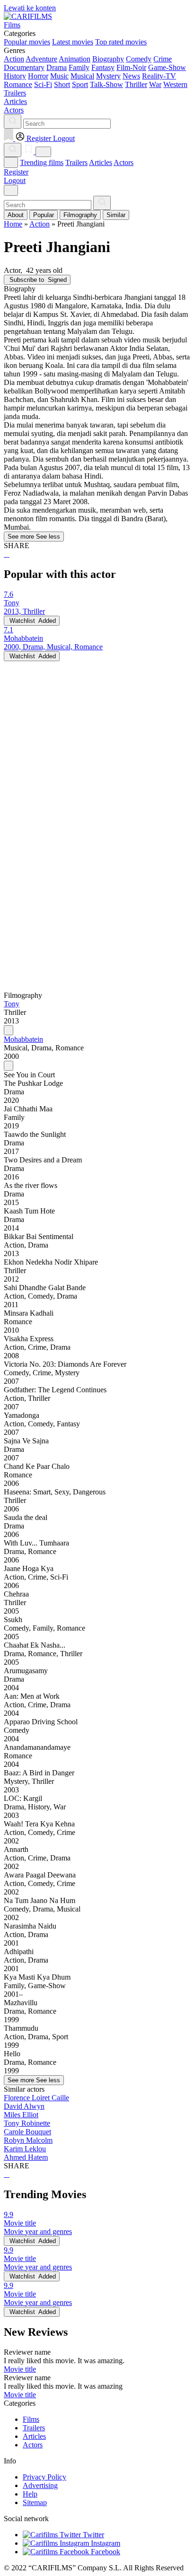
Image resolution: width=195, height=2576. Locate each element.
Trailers (76, 162)
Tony (12, 1004)
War (155, 84)
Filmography (80, 215)
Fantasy (103, 67)
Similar (116, 215)
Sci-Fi (43, 84)
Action (14, 59)
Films (31, 2419)
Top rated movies (121, 42)
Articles (101, 162)
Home (13, 224)
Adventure (41, 59)
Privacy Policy (44, 2477)
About (16, 215)
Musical (82, 76)
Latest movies (73, 42)
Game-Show (167, 67)
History (15, 76)
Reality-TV (159, 76)
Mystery (108, 76)
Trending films (42, 162)
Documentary (24, 67)
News (131, 76)
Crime (163, 59)
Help (30, 2494)
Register (16, 172)
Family (79, 67)
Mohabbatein (23, 1039)
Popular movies (27, 42)
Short (62, 84)
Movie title (20, 2369)
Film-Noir (131, 67)
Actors (124, 162)
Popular (44, 215)
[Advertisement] (97, 759)
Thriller (136, 84)
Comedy (139, 59)
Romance (18, 84)
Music (59, 76)
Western (175, 84)
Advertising (40, 2485)
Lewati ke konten (30, 8)
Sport (80, 84)
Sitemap (35, 2502)
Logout (15, 180)
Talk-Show (106, 84)
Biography (108, 59)
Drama (57, 67)
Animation (75, 59)
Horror (38, 76)
